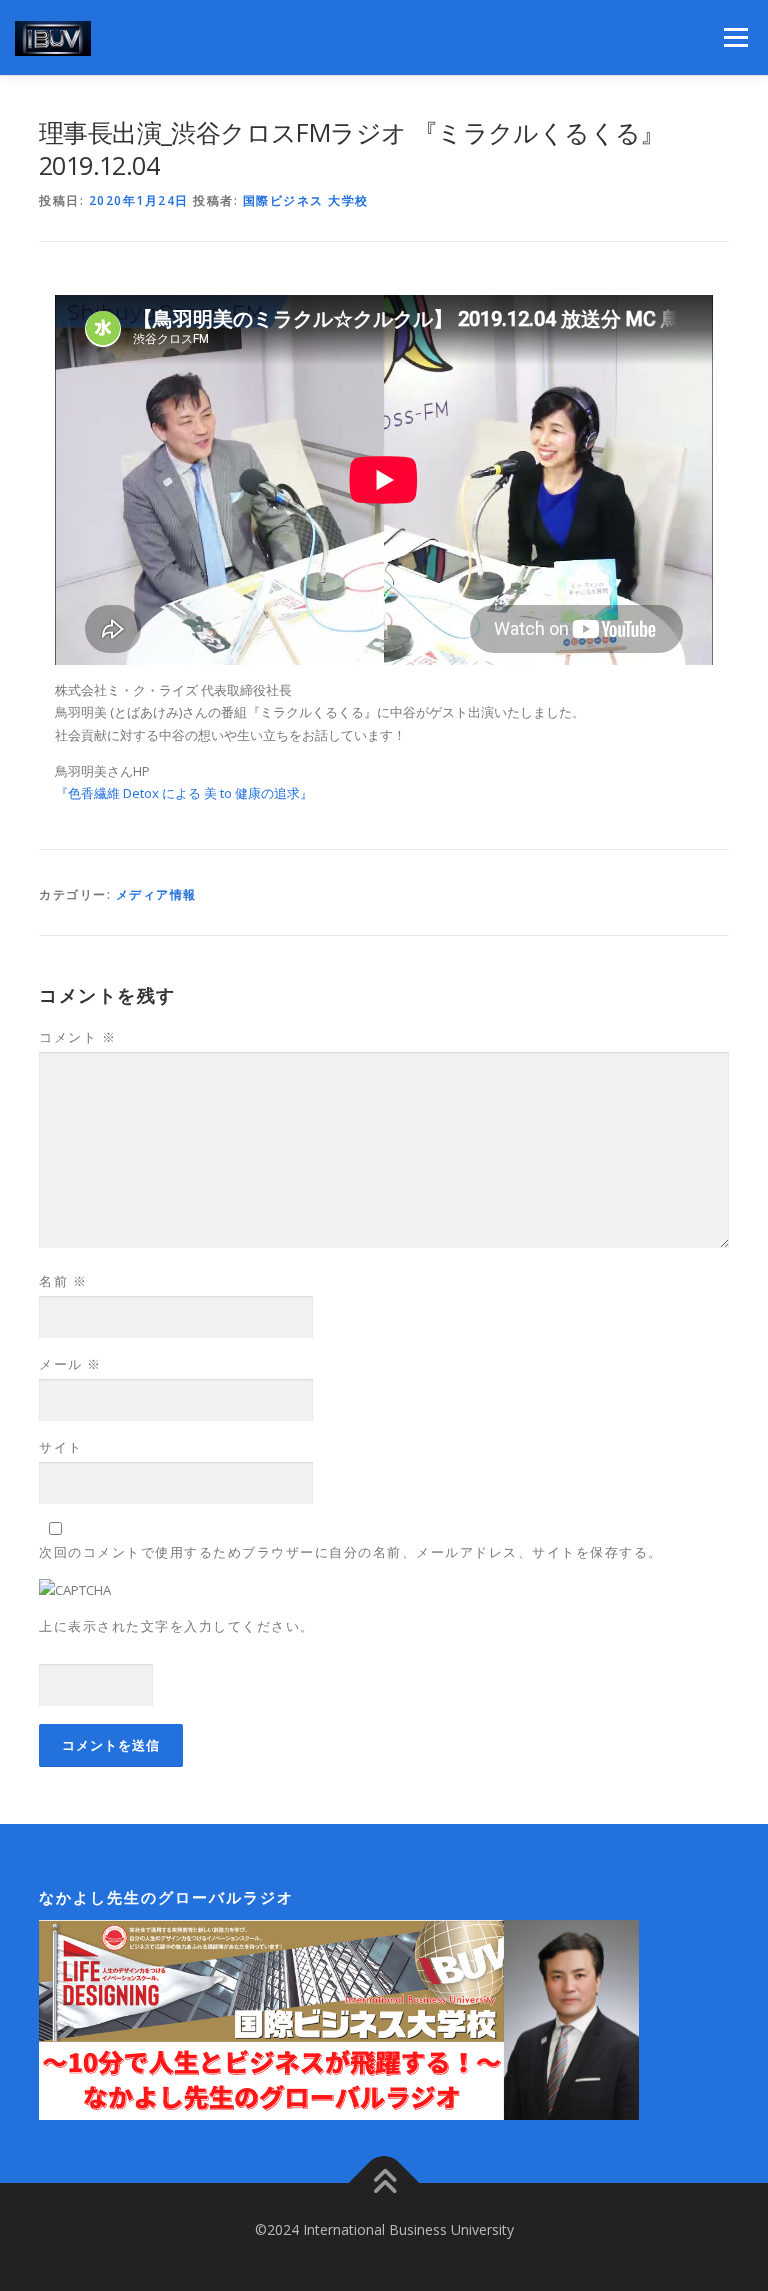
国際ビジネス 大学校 (306, 200)
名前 (63, 1281)
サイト (61, 1447)
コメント (77, 1037)
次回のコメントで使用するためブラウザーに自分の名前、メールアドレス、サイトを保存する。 (351, 1552)
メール (70, 1364)
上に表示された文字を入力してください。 (177, 1626)
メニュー (735, 37)
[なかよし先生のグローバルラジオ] (339, 2018)
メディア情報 (156, 894)
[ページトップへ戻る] (384, 2183)
